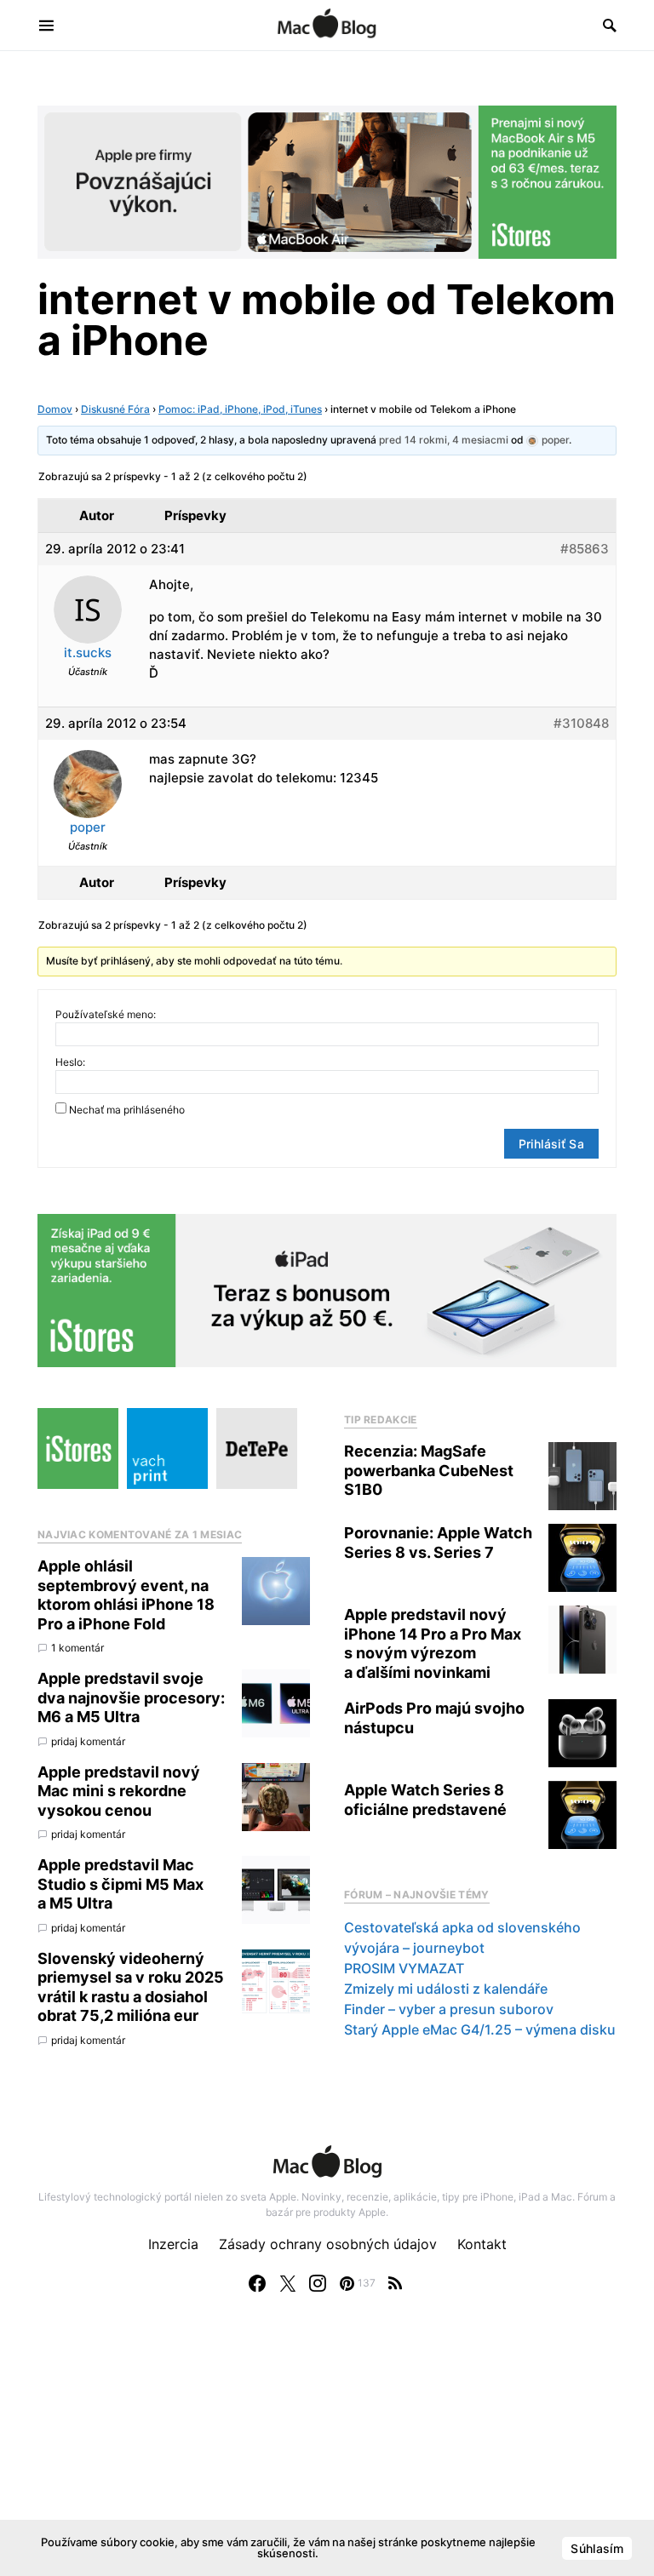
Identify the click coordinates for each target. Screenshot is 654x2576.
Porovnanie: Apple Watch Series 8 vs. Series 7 (438, 1543)
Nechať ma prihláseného (127, 1110)
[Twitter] (288, 2283)
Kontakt (482, 2244)
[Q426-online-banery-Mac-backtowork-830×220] (327, 180)
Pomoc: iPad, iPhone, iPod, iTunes (240, 409)
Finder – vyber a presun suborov (449, 2009)
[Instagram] (318, 2283)
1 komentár (77, 1648)
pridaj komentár (88, 1741)
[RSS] (395, 2283)
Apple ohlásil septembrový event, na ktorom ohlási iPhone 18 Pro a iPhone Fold (126, 1595)
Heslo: (70, 1062)
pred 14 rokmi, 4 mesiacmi (444, 440)
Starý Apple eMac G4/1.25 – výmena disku (480, 2029)
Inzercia (173, 2244)
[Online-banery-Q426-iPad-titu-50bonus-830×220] (327, 1289)
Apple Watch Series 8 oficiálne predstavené (425, 1800)
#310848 (581, 723)
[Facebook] (257, 2283)
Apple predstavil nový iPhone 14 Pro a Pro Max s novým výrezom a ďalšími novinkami (433, 1643)
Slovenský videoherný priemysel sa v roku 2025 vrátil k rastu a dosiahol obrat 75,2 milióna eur (131, 1987)
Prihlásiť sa (551, 1144)
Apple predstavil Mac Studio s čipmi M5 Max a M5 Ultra (120, 1884)
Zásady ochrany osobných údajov (328, 2244)
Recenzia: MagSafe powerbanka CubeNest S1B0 (429, 1470)
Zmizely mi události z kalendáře (446, 1989)
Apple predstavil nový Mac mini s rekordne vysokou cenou (119, 1791)
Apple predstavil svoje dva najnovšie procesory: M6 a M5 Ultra (131, 1697)
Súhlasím (597, 2548)
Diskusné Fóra (115, 409)
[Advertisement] (327, 2452)
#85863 (585, 549)
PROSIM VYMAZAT (404, 1968)
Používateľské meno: (106, 1014)
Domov (55, 409)
